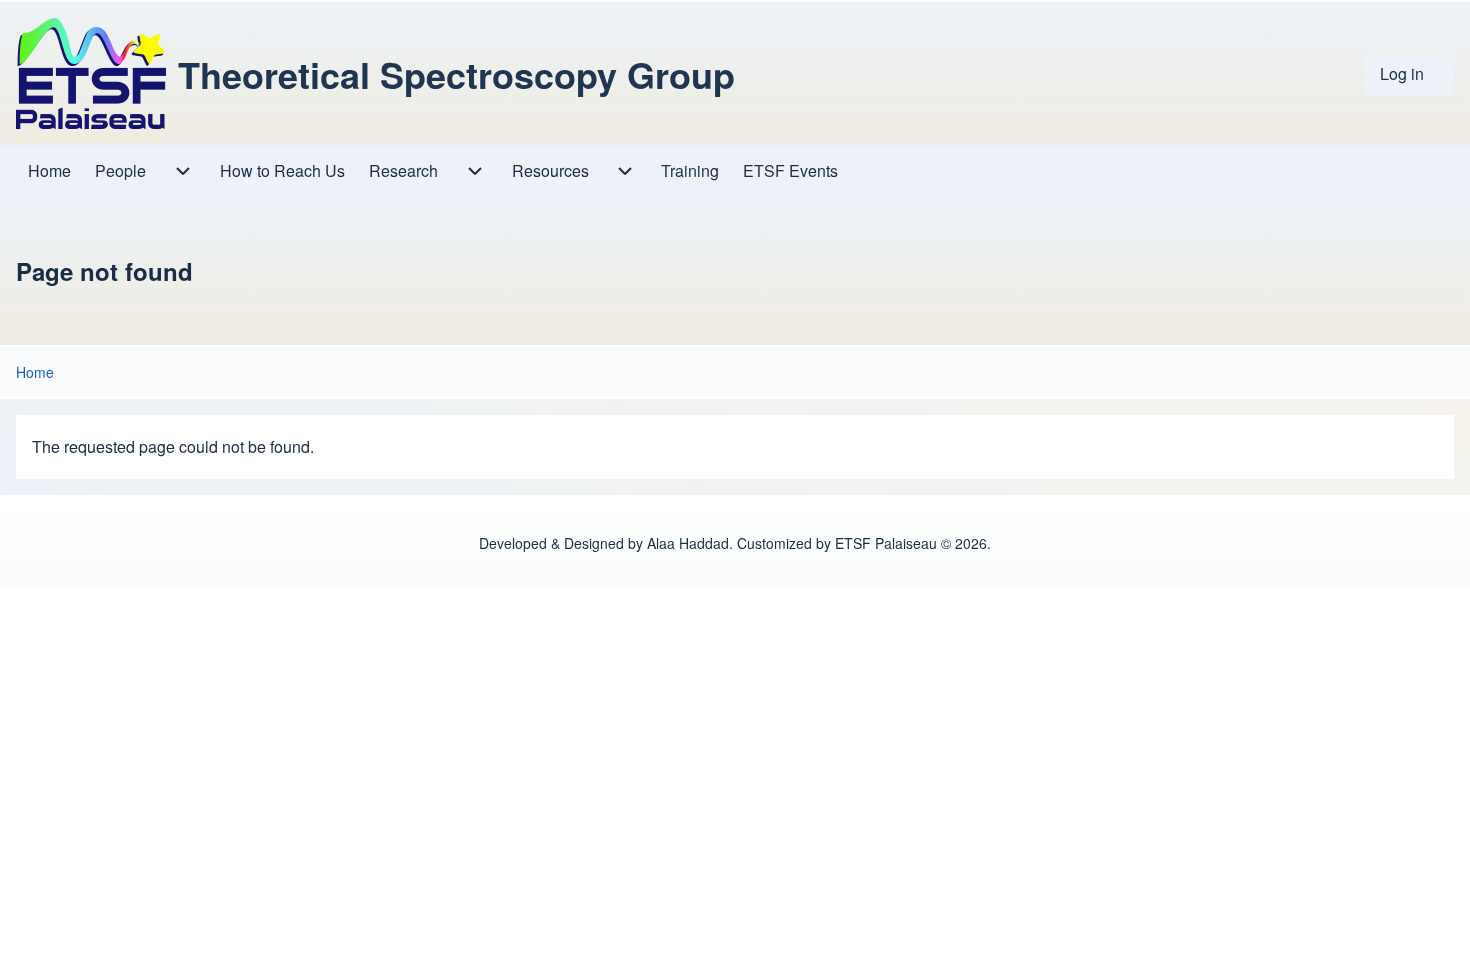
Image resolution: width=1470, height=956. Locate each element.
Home (35, 372)
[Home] (91, 73)
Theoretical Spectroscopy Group (456, 74)
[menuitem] (1409, 74)
